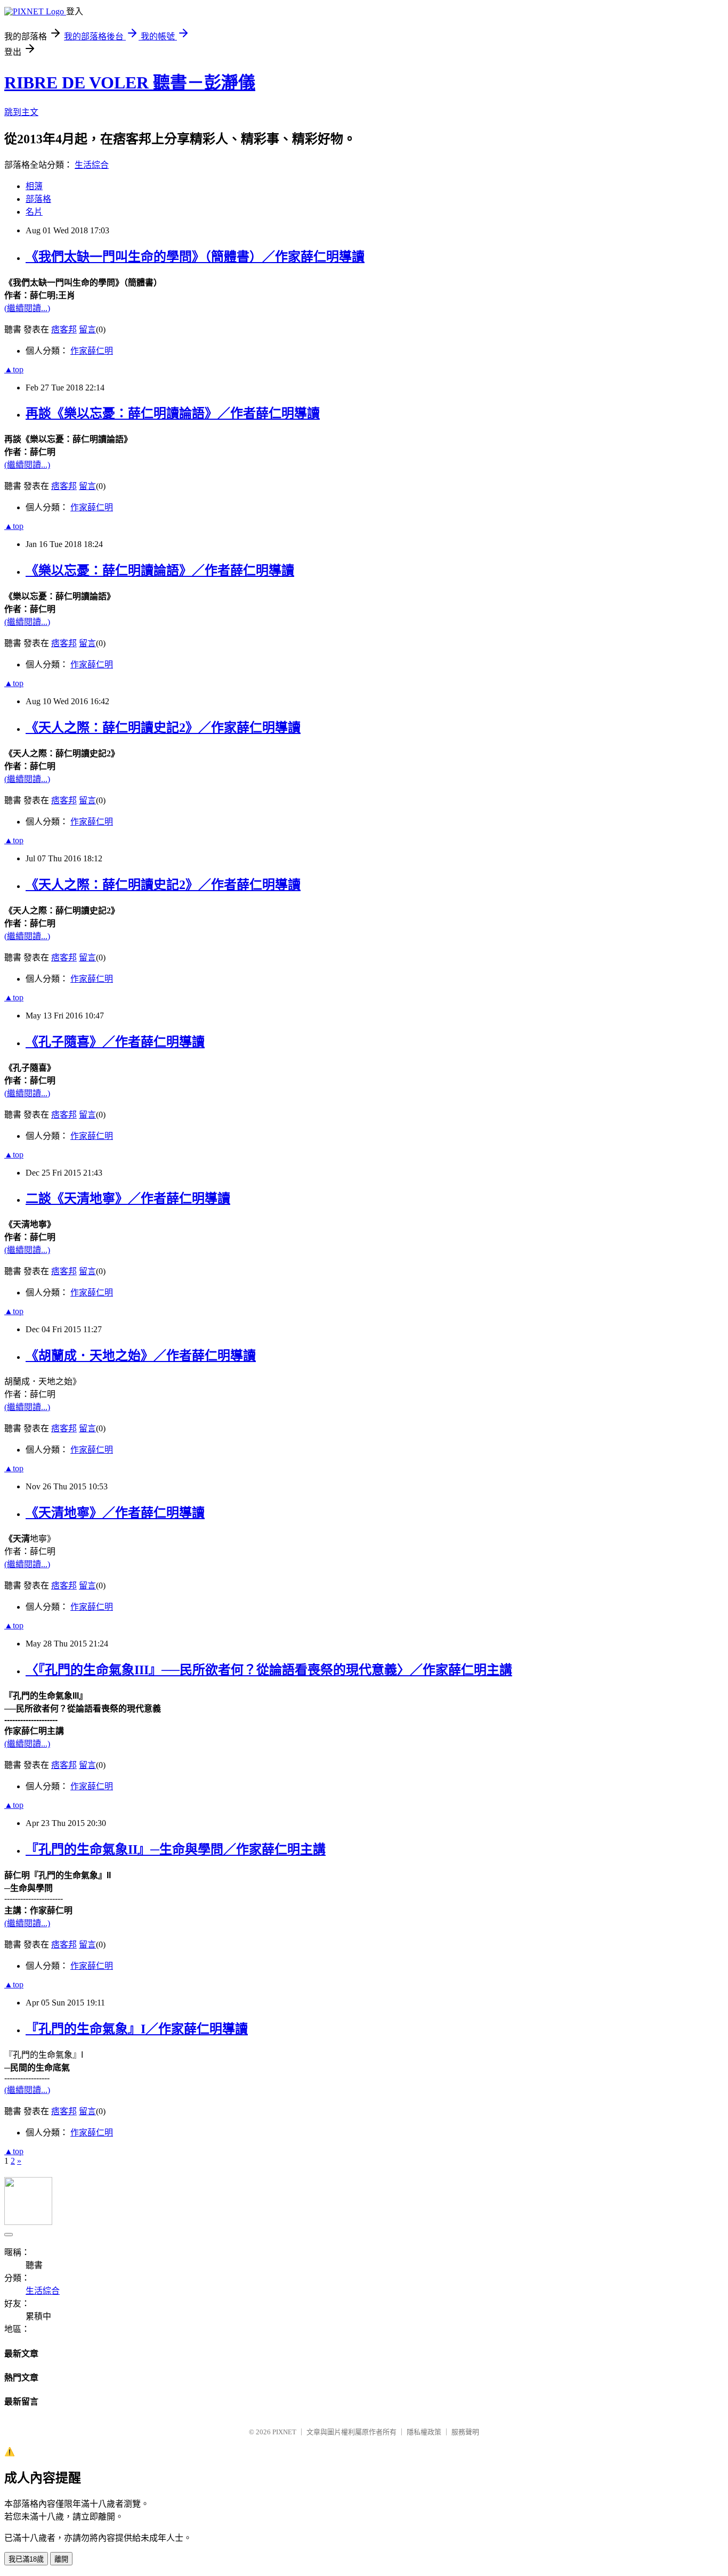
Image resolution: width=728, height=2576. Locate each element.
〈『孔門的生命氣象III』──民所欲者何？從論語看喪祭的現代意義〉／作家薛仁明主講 (269, 1670)
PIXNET (284, 2432)
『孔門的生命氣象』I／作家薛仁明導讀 (137, 2029)
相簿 (34, 186)
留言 (87, 329)
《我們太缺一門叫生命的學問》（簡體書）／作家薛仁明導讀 (195, 257)
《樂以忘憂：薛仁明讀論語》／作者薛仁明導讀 (160, 570)
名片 (34, 212)
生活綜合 (92, 165)
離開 (61, 2559)
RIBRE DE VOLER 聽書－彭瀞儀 (130, 83)
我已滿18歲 (26, 2559)
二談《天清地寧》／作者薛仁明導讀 (128, 1199)
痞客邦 (64, 329)
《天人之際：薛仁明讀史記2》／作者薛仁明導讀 (163, 885)
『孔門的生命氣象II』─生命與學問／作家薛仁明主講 (176, 1849)
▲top (14, 369)
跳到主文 (21, 112)
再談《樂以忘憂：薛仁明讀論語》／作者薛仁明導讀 (173, 413)
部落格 (38, 199)
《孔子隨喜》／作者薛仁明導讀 (115, 1042)
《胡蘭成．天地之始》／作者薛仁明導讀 (141, 1356)
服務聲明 (465, 2432)
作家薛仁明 (92, 351)
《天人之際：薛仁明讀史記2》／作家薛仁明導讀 (163, 728)
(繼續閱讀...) (27, 308)
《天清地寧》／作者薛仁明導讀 (115, 1513)
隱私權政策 (424, 2432)
